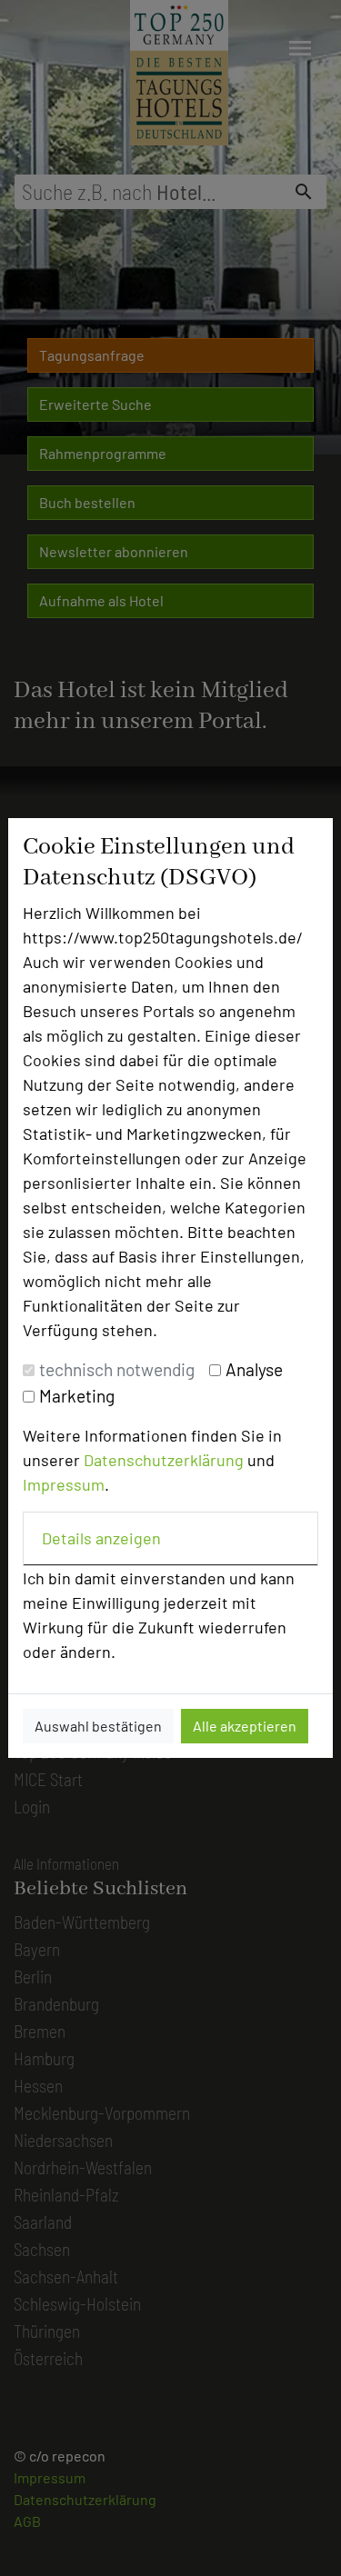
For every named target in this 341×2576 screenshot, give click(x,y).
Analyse (254, 1369)
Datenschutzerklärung (164, 1460)
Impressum (64, 1484)
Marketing (77, 1396)
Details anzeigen (101, 1538)
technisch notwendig (117, 1369)
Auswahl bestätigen (98, 1726)
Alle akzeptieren (245, 1726)
